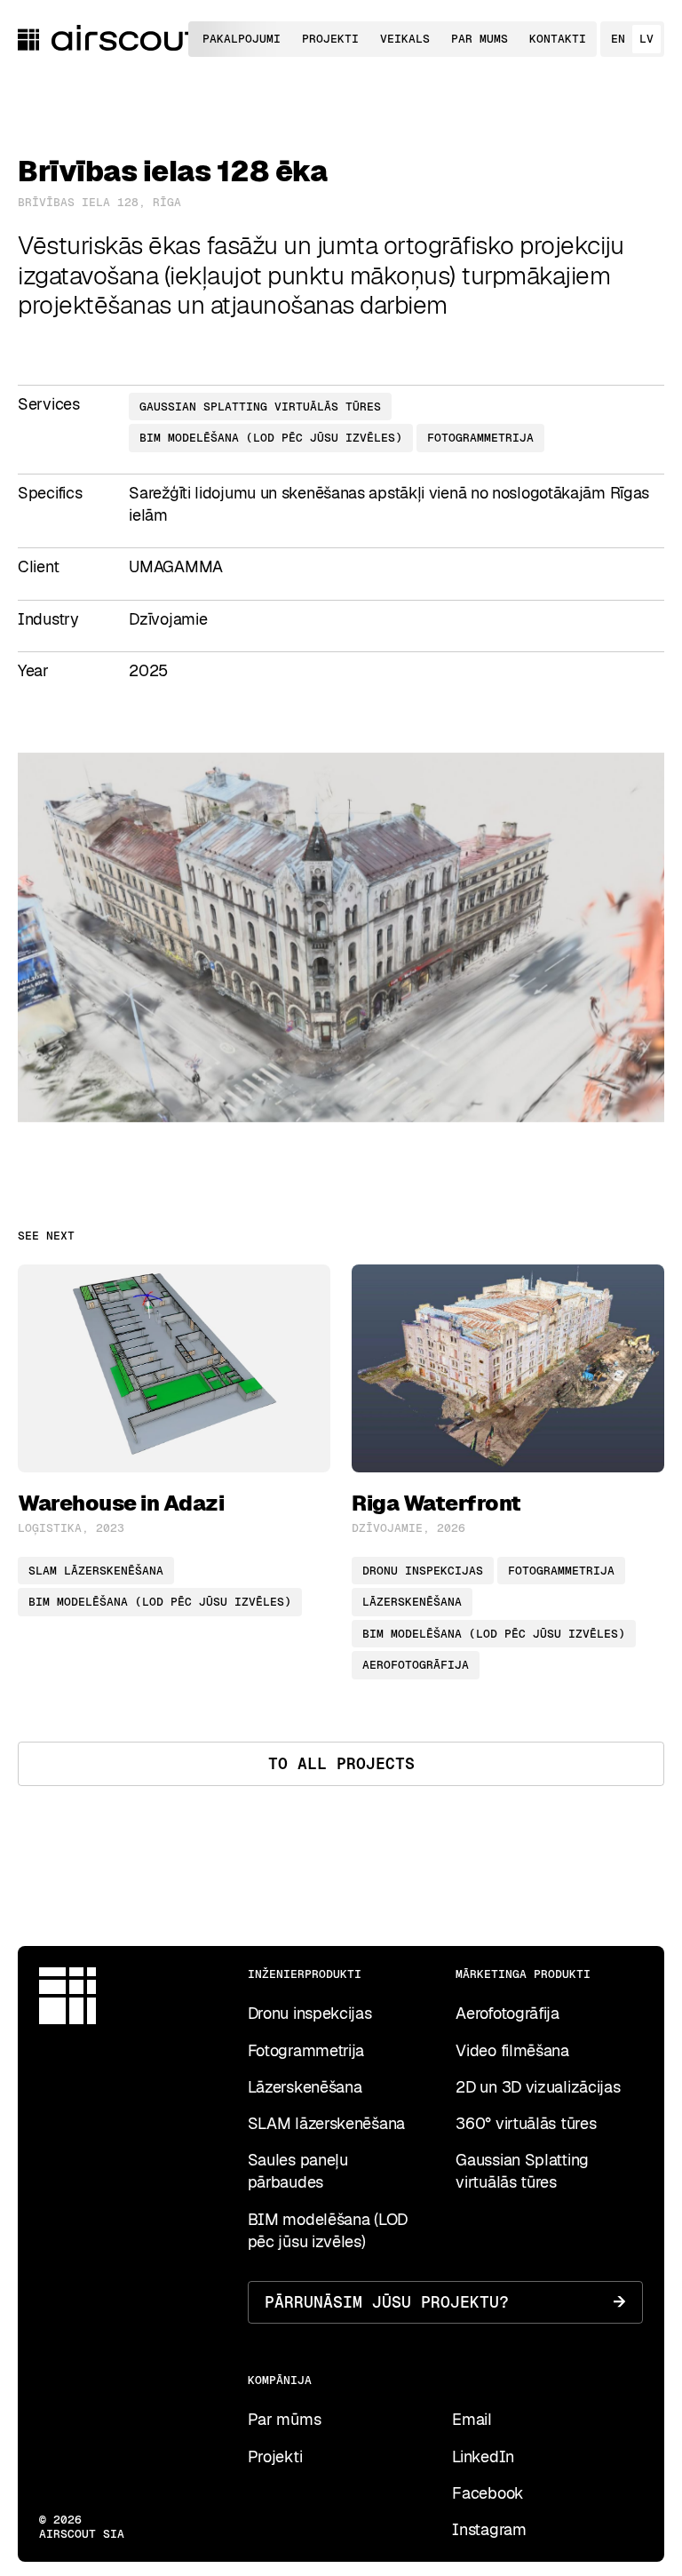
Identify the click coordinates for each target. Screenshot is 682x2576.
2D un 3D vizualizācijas (538, 2087)
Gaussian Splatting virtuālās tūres (522, 2171)
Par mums (480, 39)
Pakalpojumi (242, 39)
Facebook (488, 2493)
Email (472, 2419)
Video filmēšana (512, 2050)
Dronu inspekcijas (310, 2013)
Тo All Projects (341, 1763)
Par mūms (285, 2419)
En (618, 39)
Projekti (330, 39)
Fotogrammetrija (306, 2050)
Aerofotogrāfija (508, 2013)
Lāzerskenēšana (305, 2087)
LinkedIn (483, 2456)
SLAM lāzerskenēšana (326, 2123)
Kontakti (558, 39)
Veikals (405, 39)
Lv (646, 39)
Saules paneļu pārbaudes (298, 2171)
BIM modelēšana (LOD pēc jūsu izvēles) (328, 2230)
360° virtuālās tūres (526, 2123)
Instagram (489, 2529)
